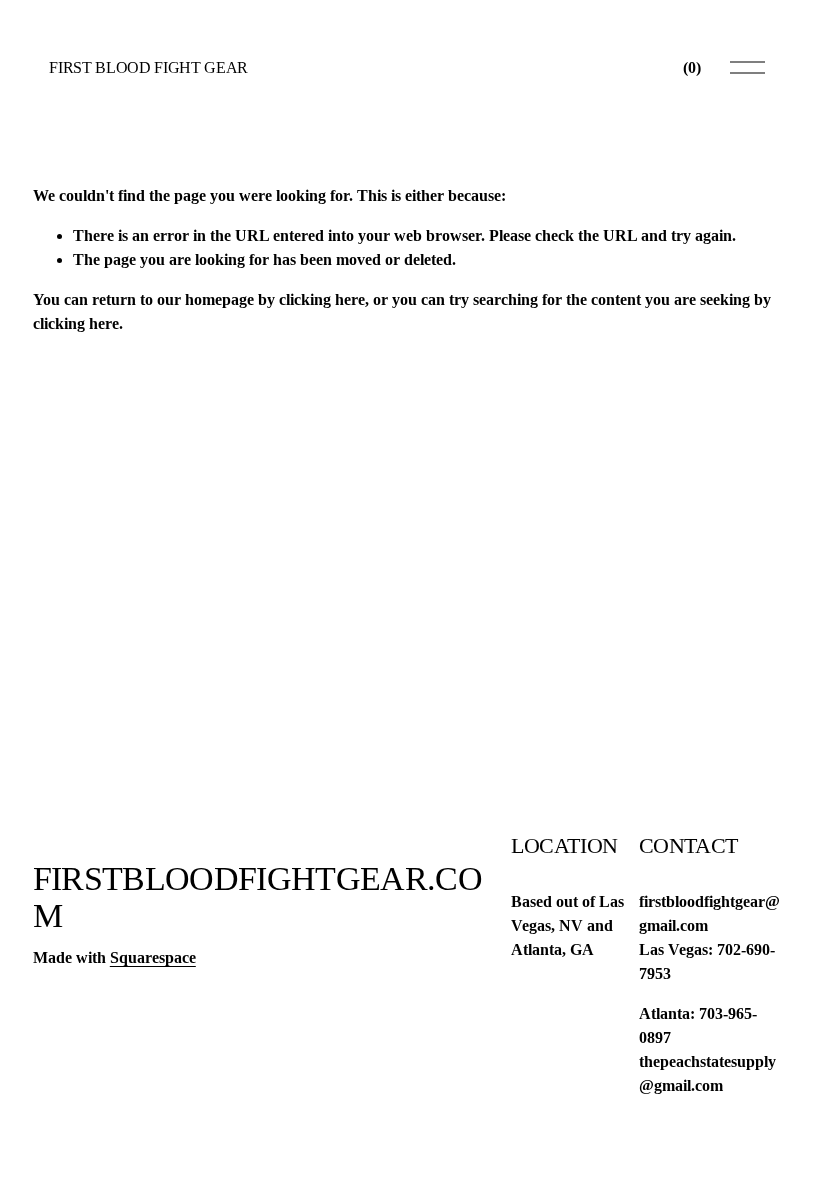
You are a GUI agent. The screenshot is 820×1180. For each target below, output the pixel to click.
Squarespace (153, 957)
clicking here (322, 299)
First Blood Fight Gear (148, 67)
